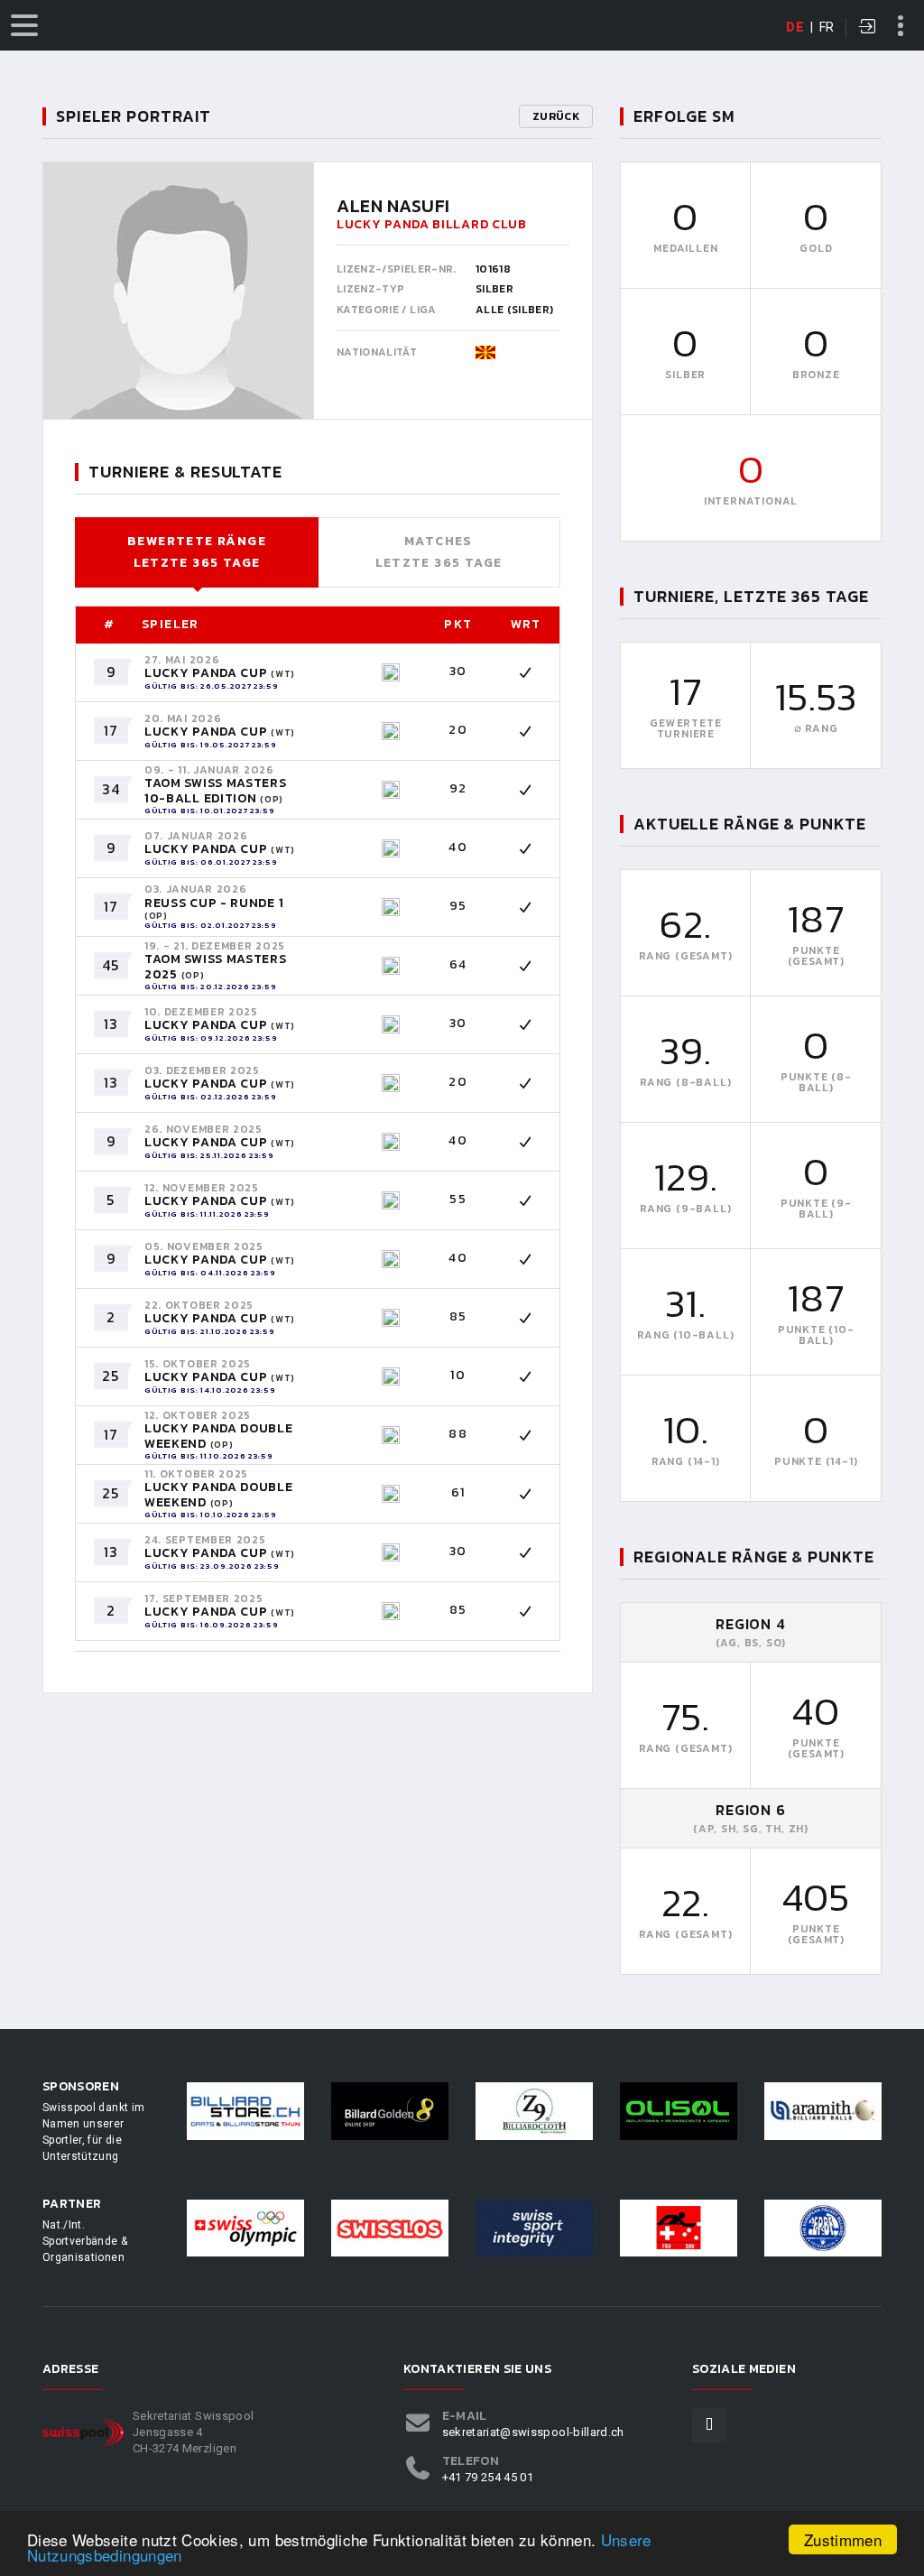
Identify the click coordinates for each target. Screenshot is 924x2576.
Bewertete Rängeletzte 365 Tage (197, 552)
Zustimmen (843, 2539)
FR (827, 27)
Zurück (556, 116)
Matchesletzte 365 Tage (439, 552)
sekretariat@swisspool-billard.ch (533, 2432)
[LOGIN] (868, 28)
